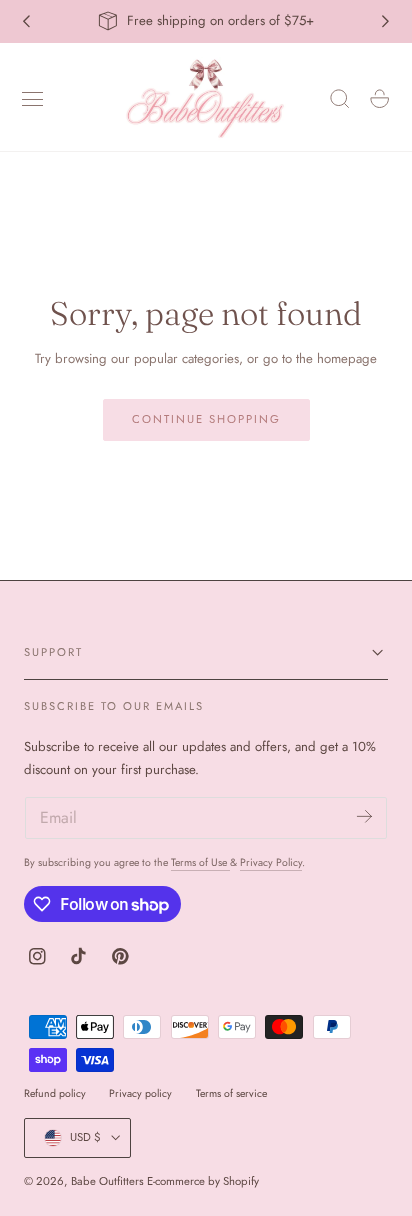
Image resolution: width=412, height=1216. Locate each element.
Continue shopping (206, 419)
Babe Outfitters (107, 1181)
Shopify (241, 1181)
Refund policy (55, 1093)
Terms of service (231, 1093)
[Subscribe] (364, 816)
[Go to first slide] (386, 21)
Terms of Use (200, 862)
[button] (33, 99)
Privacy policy (140, 1093)
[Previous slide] (26, 21)
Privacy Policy (271, 862)
